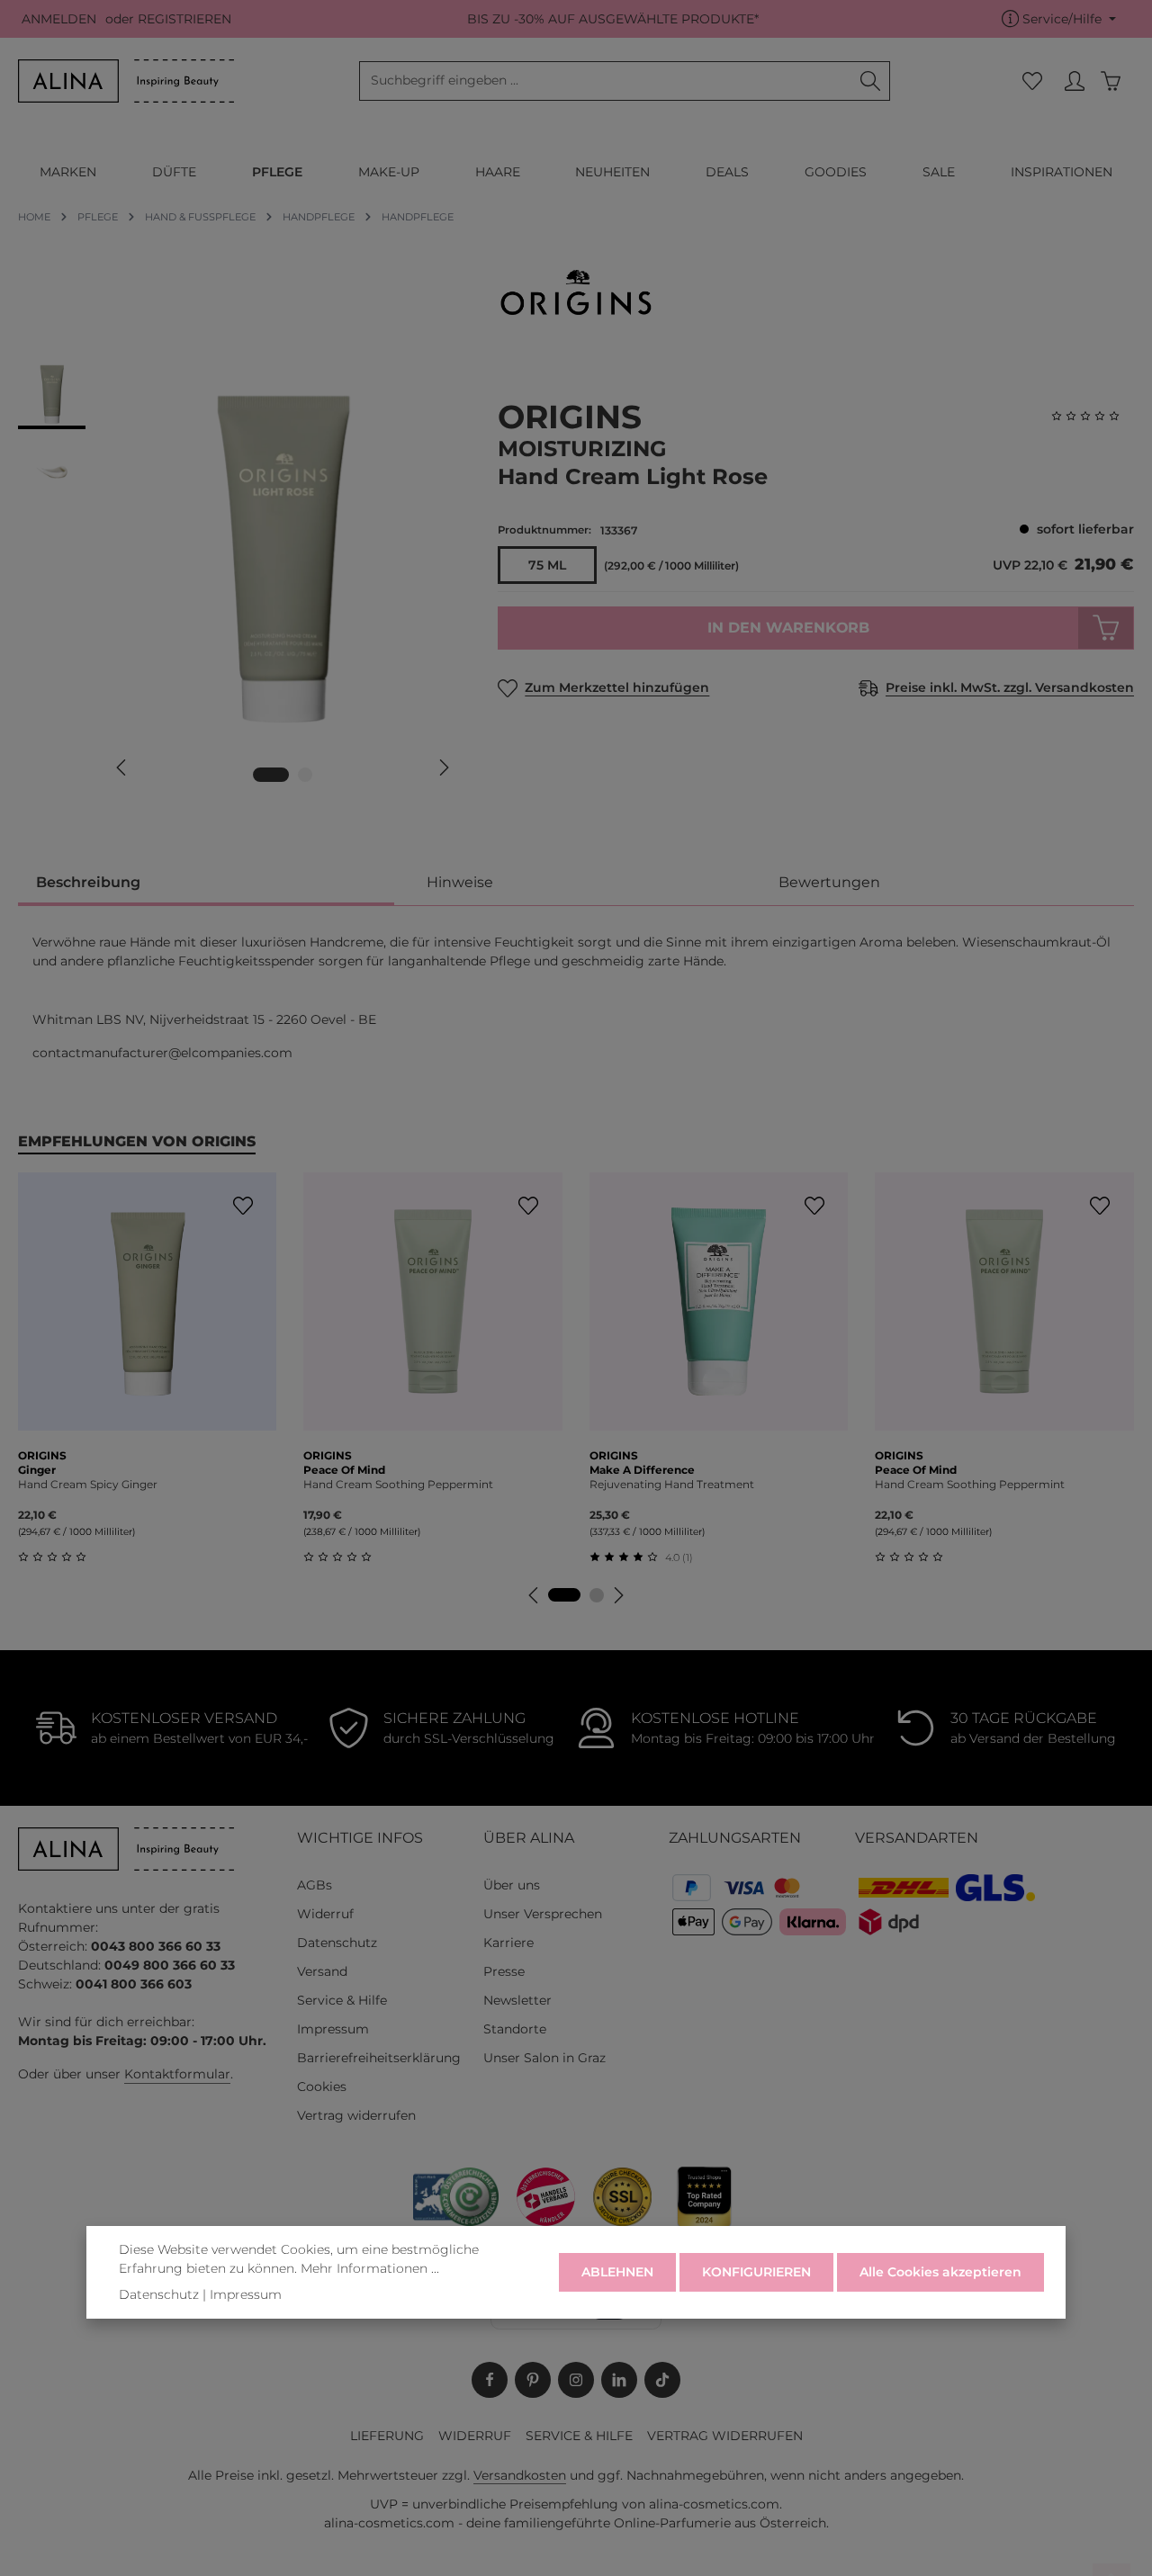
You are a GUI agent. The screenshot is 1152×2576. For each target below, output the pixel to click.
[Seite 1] (564, 1595)
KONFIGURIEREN (756, 2272)
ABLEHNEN (617, 2272)
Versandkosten (520, 2475)
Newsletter (517, 2000)
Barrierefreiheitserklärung (379, 2058)
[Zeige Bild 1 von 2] (271, 775)
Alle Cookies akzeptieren (940, 2272)
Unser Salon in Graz (544, 2058)
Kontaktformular (177, 2074)
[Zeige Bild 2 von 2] (305, 775)
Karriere (508, 1943)
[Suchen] (871, 81)
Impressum (333, 2029)
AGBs (315, 1885)
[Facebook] (490, 2380)
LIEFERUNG (387, 2436)
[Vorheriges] (122, 767)
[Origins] (576, 292)
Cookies (322, 2087)
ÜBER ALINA (529, 1838)
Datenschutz (337, 1943)
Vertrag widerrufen (356, 2115)
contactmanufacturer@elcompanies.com (162, 1053)
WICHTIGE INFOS (360, 1838)
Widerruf (325, 1914)
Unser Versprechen (543, 1914)
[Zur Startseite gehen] (126, 81)
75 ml (547, 565)
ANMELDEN (59, 19)
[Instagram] (576, 2380)
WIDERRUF (475, 2436)
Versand (322, 1971)
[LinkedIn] (619, 2380)
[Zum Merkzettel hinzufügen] (243, 1206)
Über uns (512, 1885)
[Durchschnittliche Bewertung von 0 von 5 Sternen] (1093, 416)
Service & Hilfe (342, 2000)
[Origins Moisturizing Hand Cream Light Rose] (282, 555)
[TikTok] (662, 2380)
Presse (504, 1971)
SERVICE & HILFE (579, 2436)
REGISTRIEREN (184, 19)
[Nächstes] (443, 767)
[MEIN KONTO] (1074, 81)
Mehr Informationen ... (370, 2268)
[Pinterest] (533, 2380)
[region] (240, 581)
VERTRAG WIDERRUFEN (725, 2436)
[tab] (206, 884)
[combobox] (606, 81)
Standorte (515, 2029)
